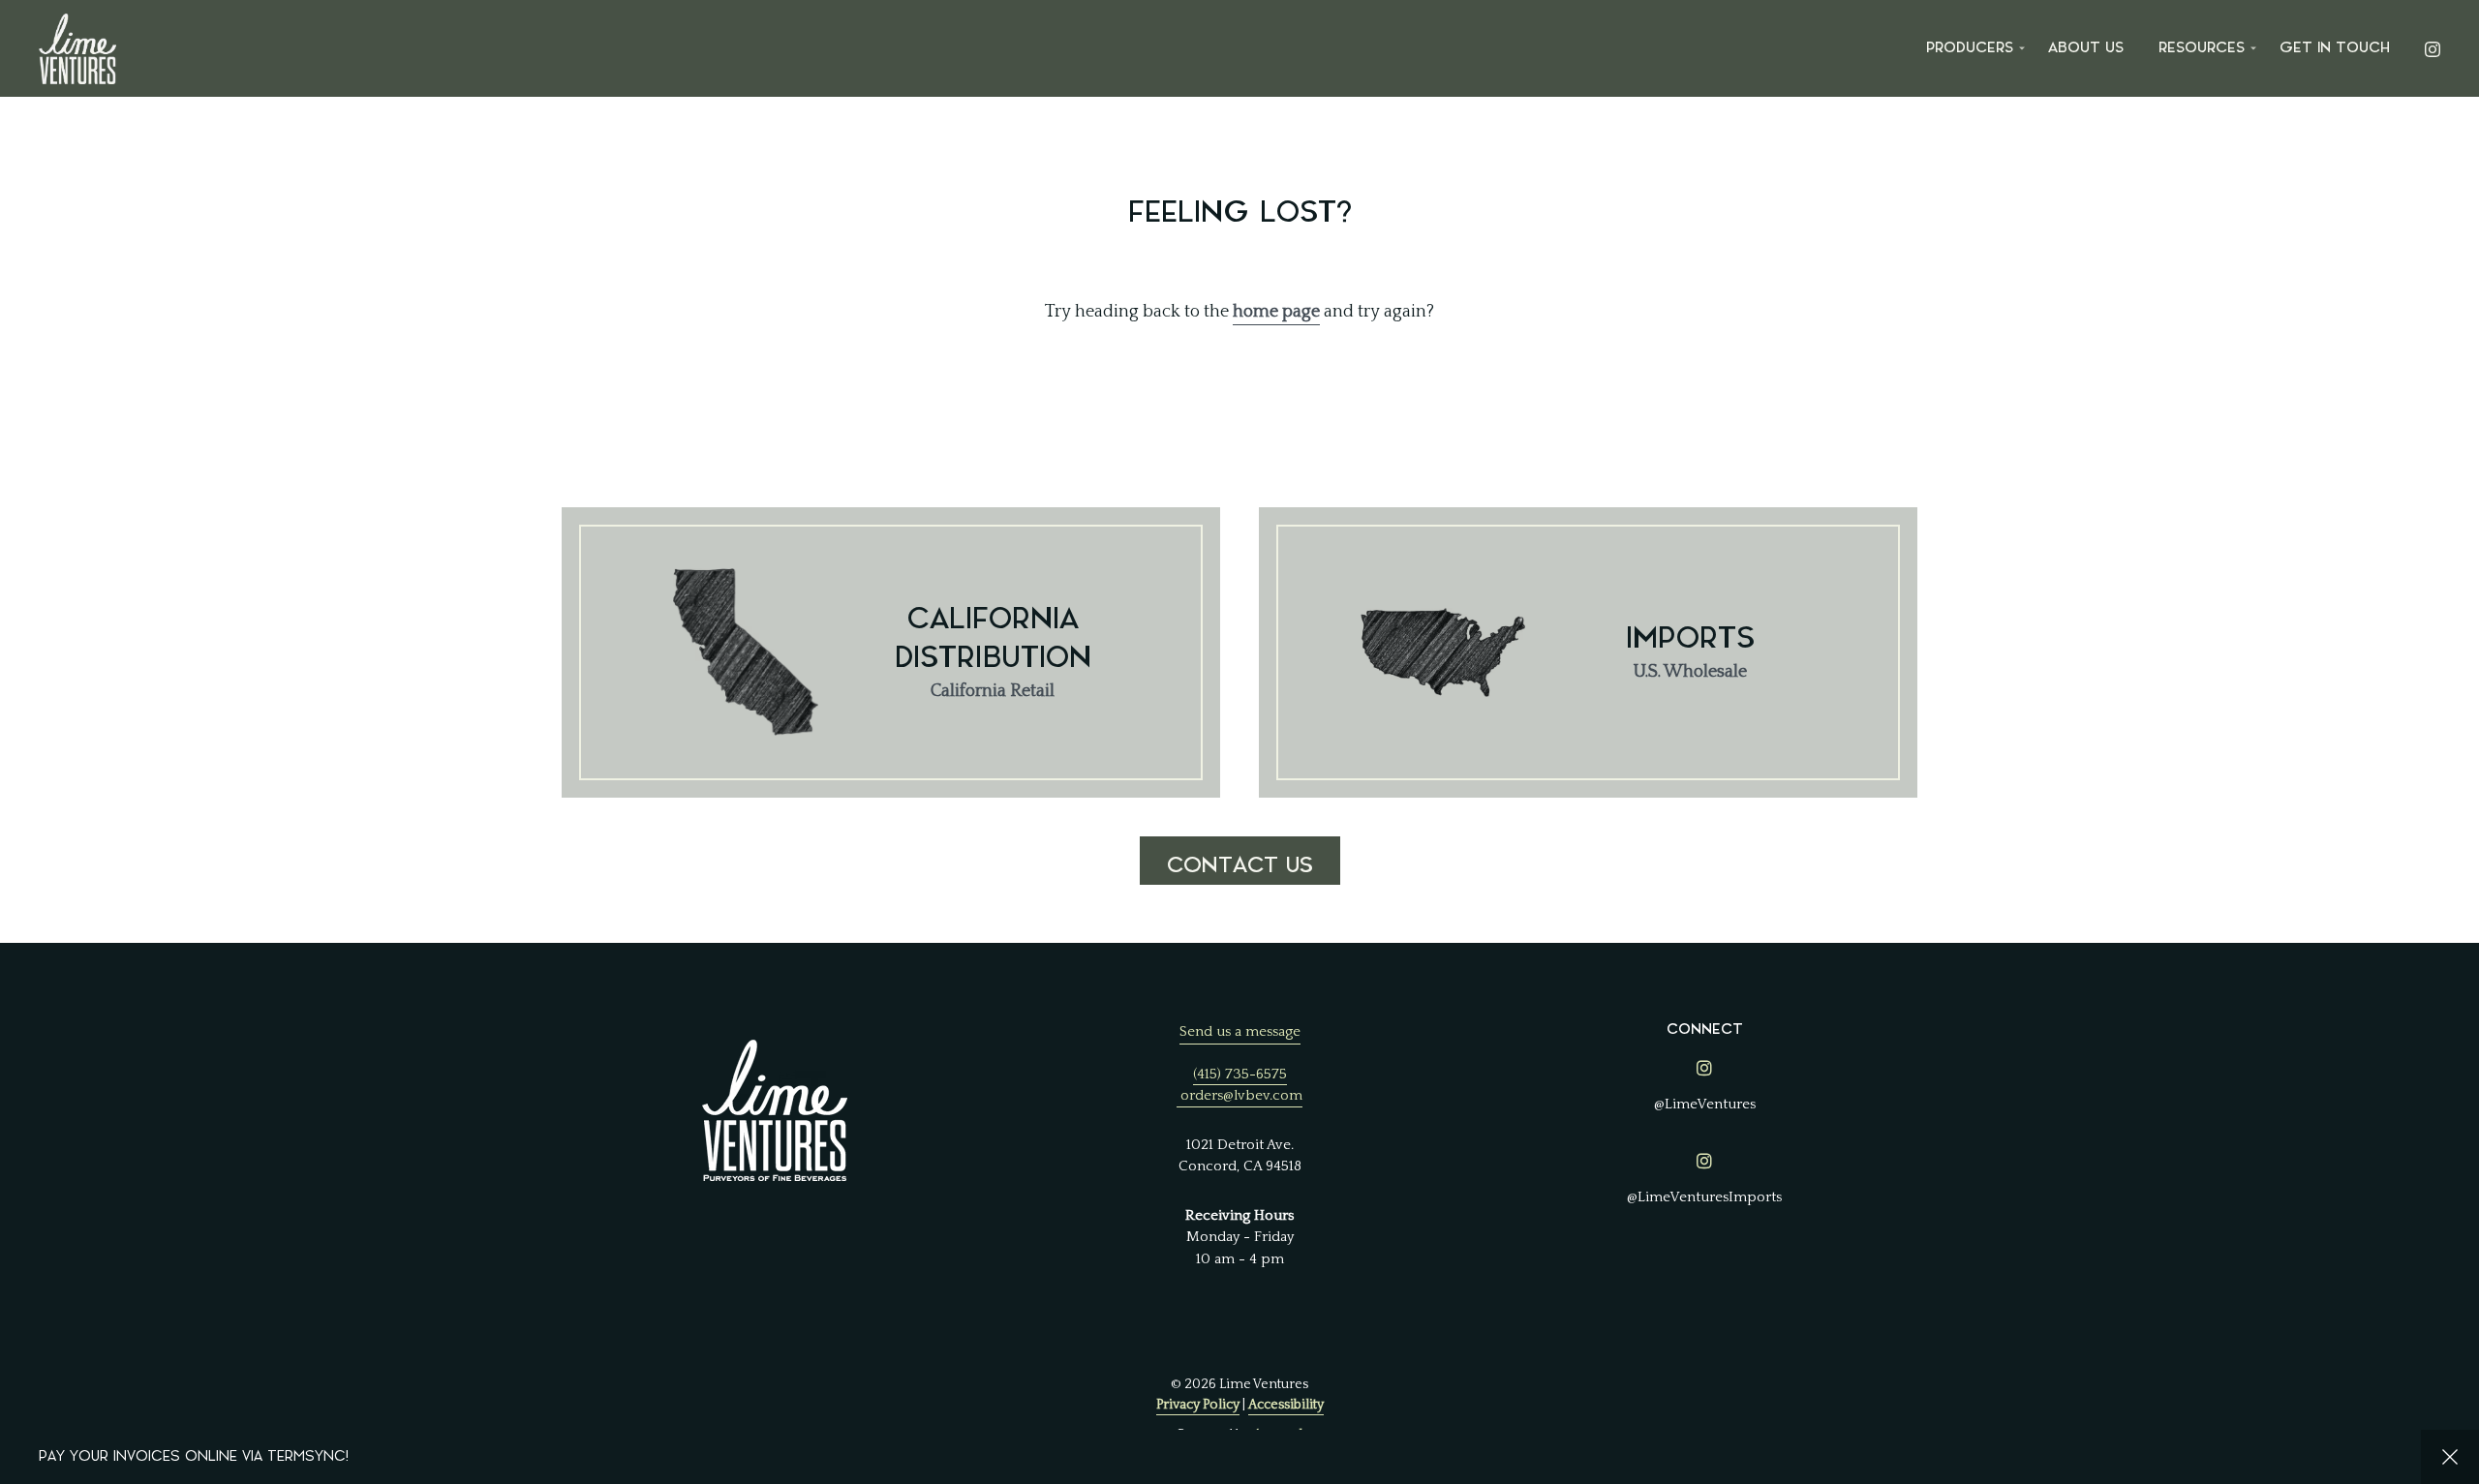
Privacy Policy (1198, 1405)
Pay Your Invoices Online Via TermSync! (194, 1456)
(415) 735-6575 (1240, 1074)
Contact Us (1240, 865)
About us (2086, 48)
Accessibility (1286, 1405)
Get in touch (2335, 48)
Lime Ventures (77, 48)
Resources (2202, 48)
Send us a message (1240, 1031)
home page (1276, 312)
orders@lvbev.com (1241, 1095)
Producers (1970, 48)
